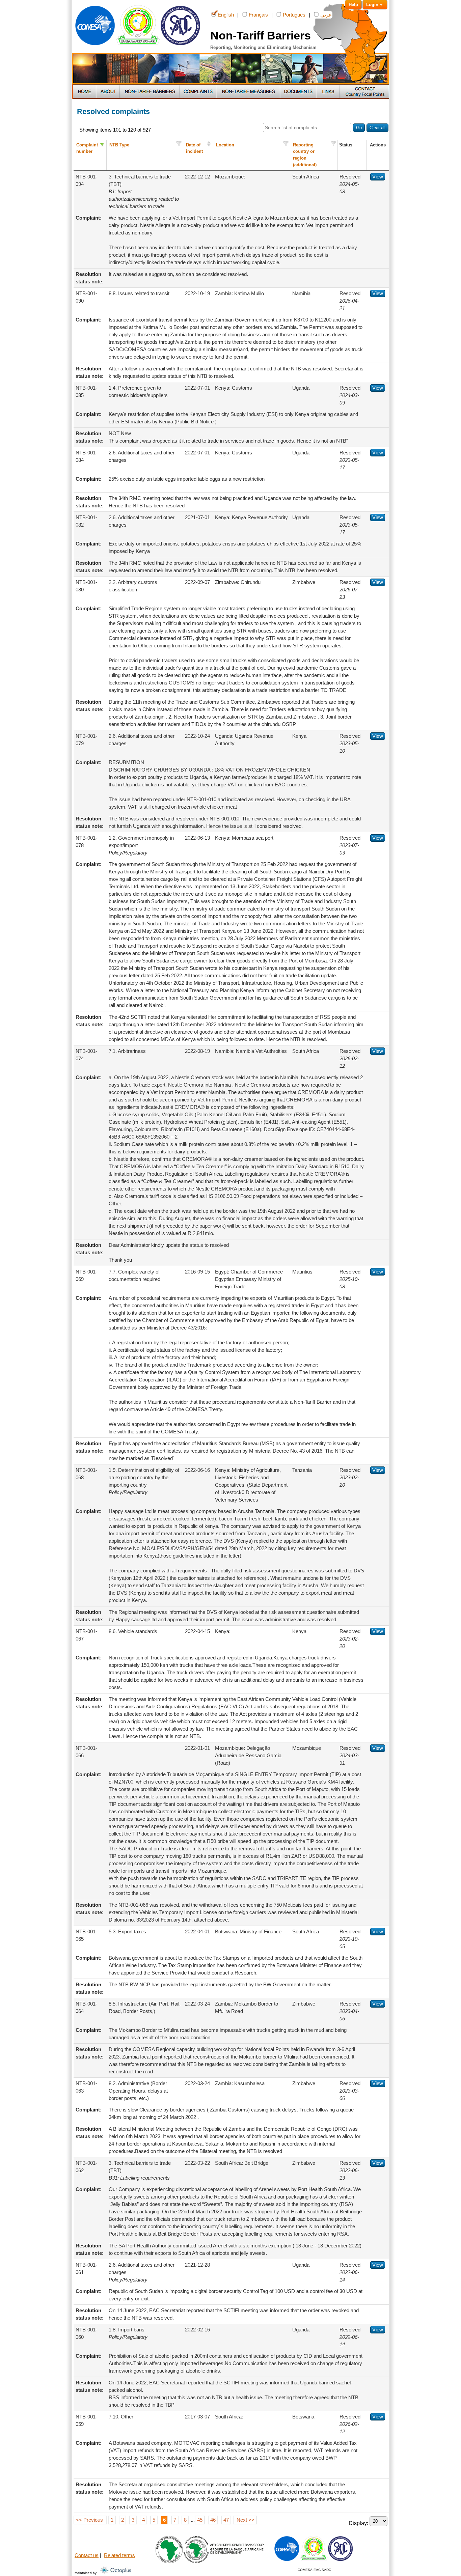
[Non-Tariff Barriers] (150, 92)
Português (294, 15)
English (226, 15)
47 (226, 2520)
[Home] (85, 92)
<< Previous (90, 2520)
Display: (359, 2523)
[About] (108, 92)
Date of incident (194, 148)
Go (359, 128)
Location (225, 145)
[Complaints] (198, 92)
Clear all (377, 128)
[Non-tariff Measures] (249, 92)
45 (200, 2520)
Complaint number (87, 148)
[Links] (328, 92)
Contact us (87, 2555)
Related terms (119, 2555)
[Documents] (299, 92)
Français (258, 15)
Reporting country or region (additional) (305, 155)
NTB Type (119, 145)
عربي (326, 15)
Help (353, 5)
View (378, 177)
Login (372, 5)
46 (213, 2520)
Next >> (245, 2520)
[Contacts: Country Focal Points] (364, 92)
